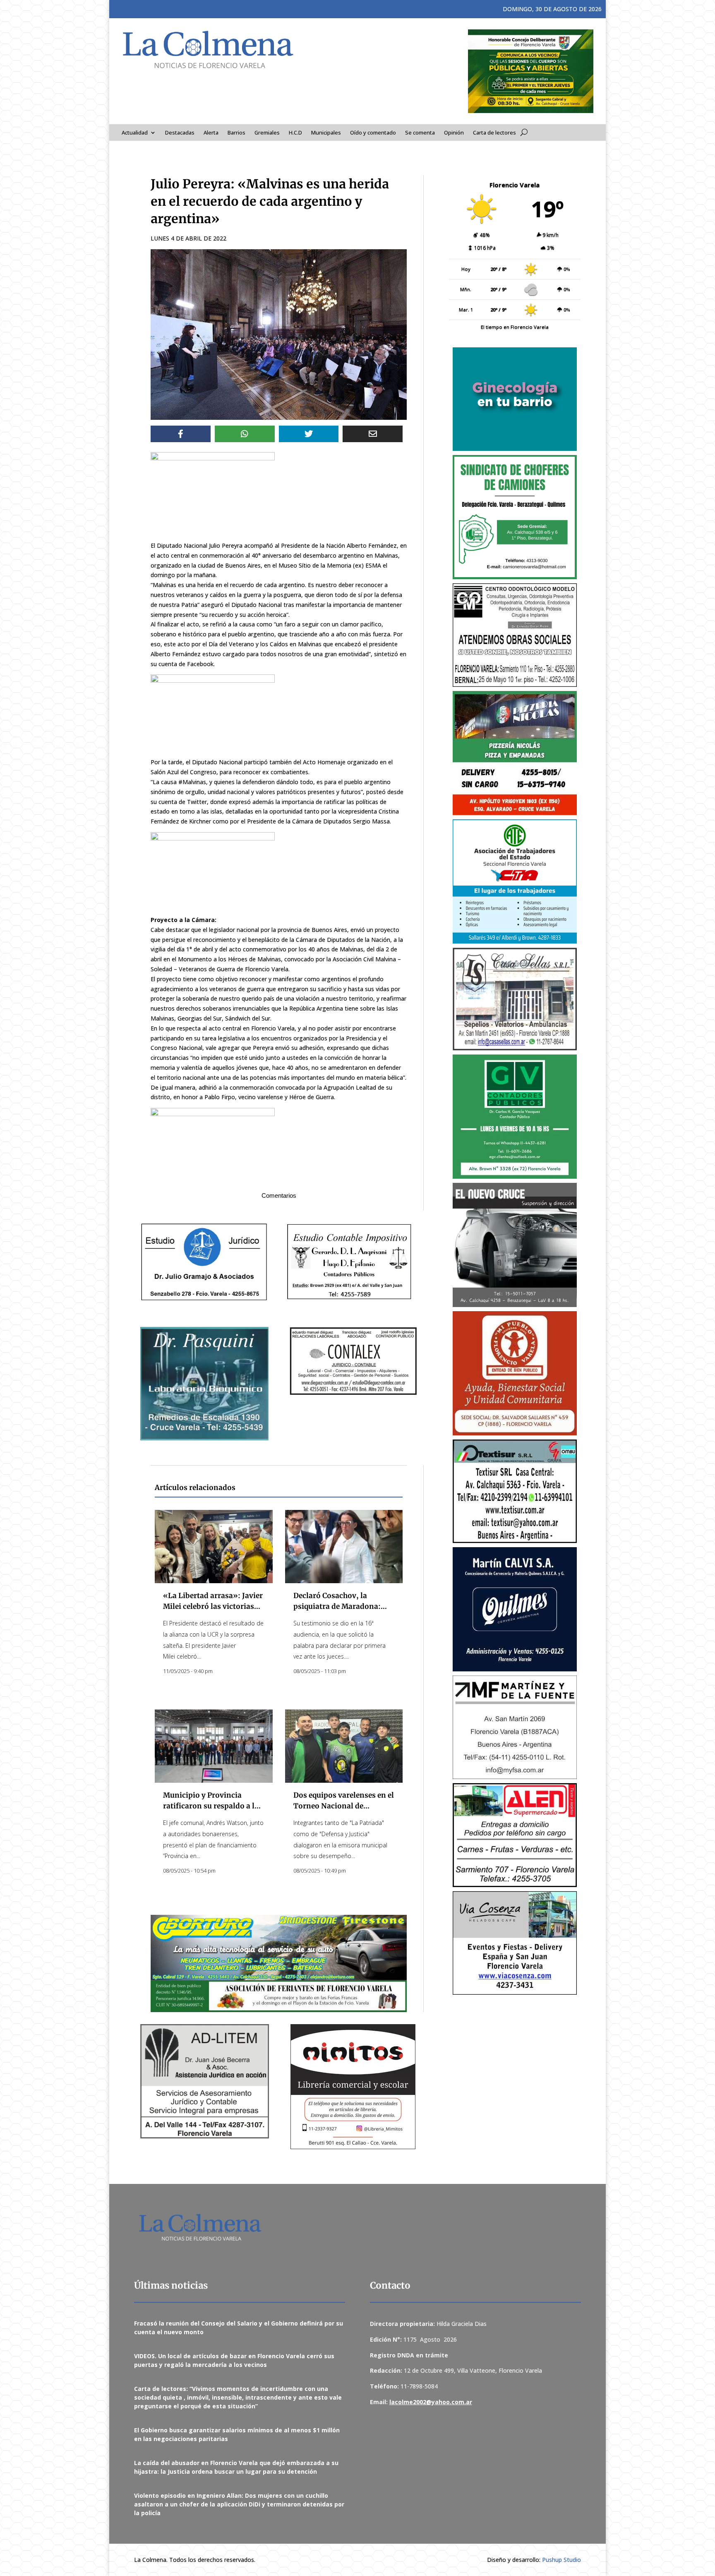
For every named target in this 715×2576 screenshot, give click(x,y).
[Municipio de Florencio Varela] (515, 399)
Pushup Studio (561, 2560)
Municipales (326, 133)
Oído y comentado (373, 133)
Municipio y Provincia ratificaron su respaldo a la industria (211, 1806)
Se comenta (420, 133)
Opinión (454, 133)
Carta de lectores (494, 133)
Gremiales (267, 133)
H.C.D (295, 133)
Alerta (211, 133)
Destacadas (180, 133)
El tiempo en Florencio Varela (515, 327)
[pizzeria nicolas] (515, 753)
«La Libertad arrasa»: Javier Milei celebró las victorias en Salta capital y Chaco (213, 1606)
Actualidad (135, 133)
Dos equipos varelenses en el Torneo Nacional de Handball (344, 1806)
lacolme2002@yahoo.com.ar (431, 2402)
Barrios (236, 133)
